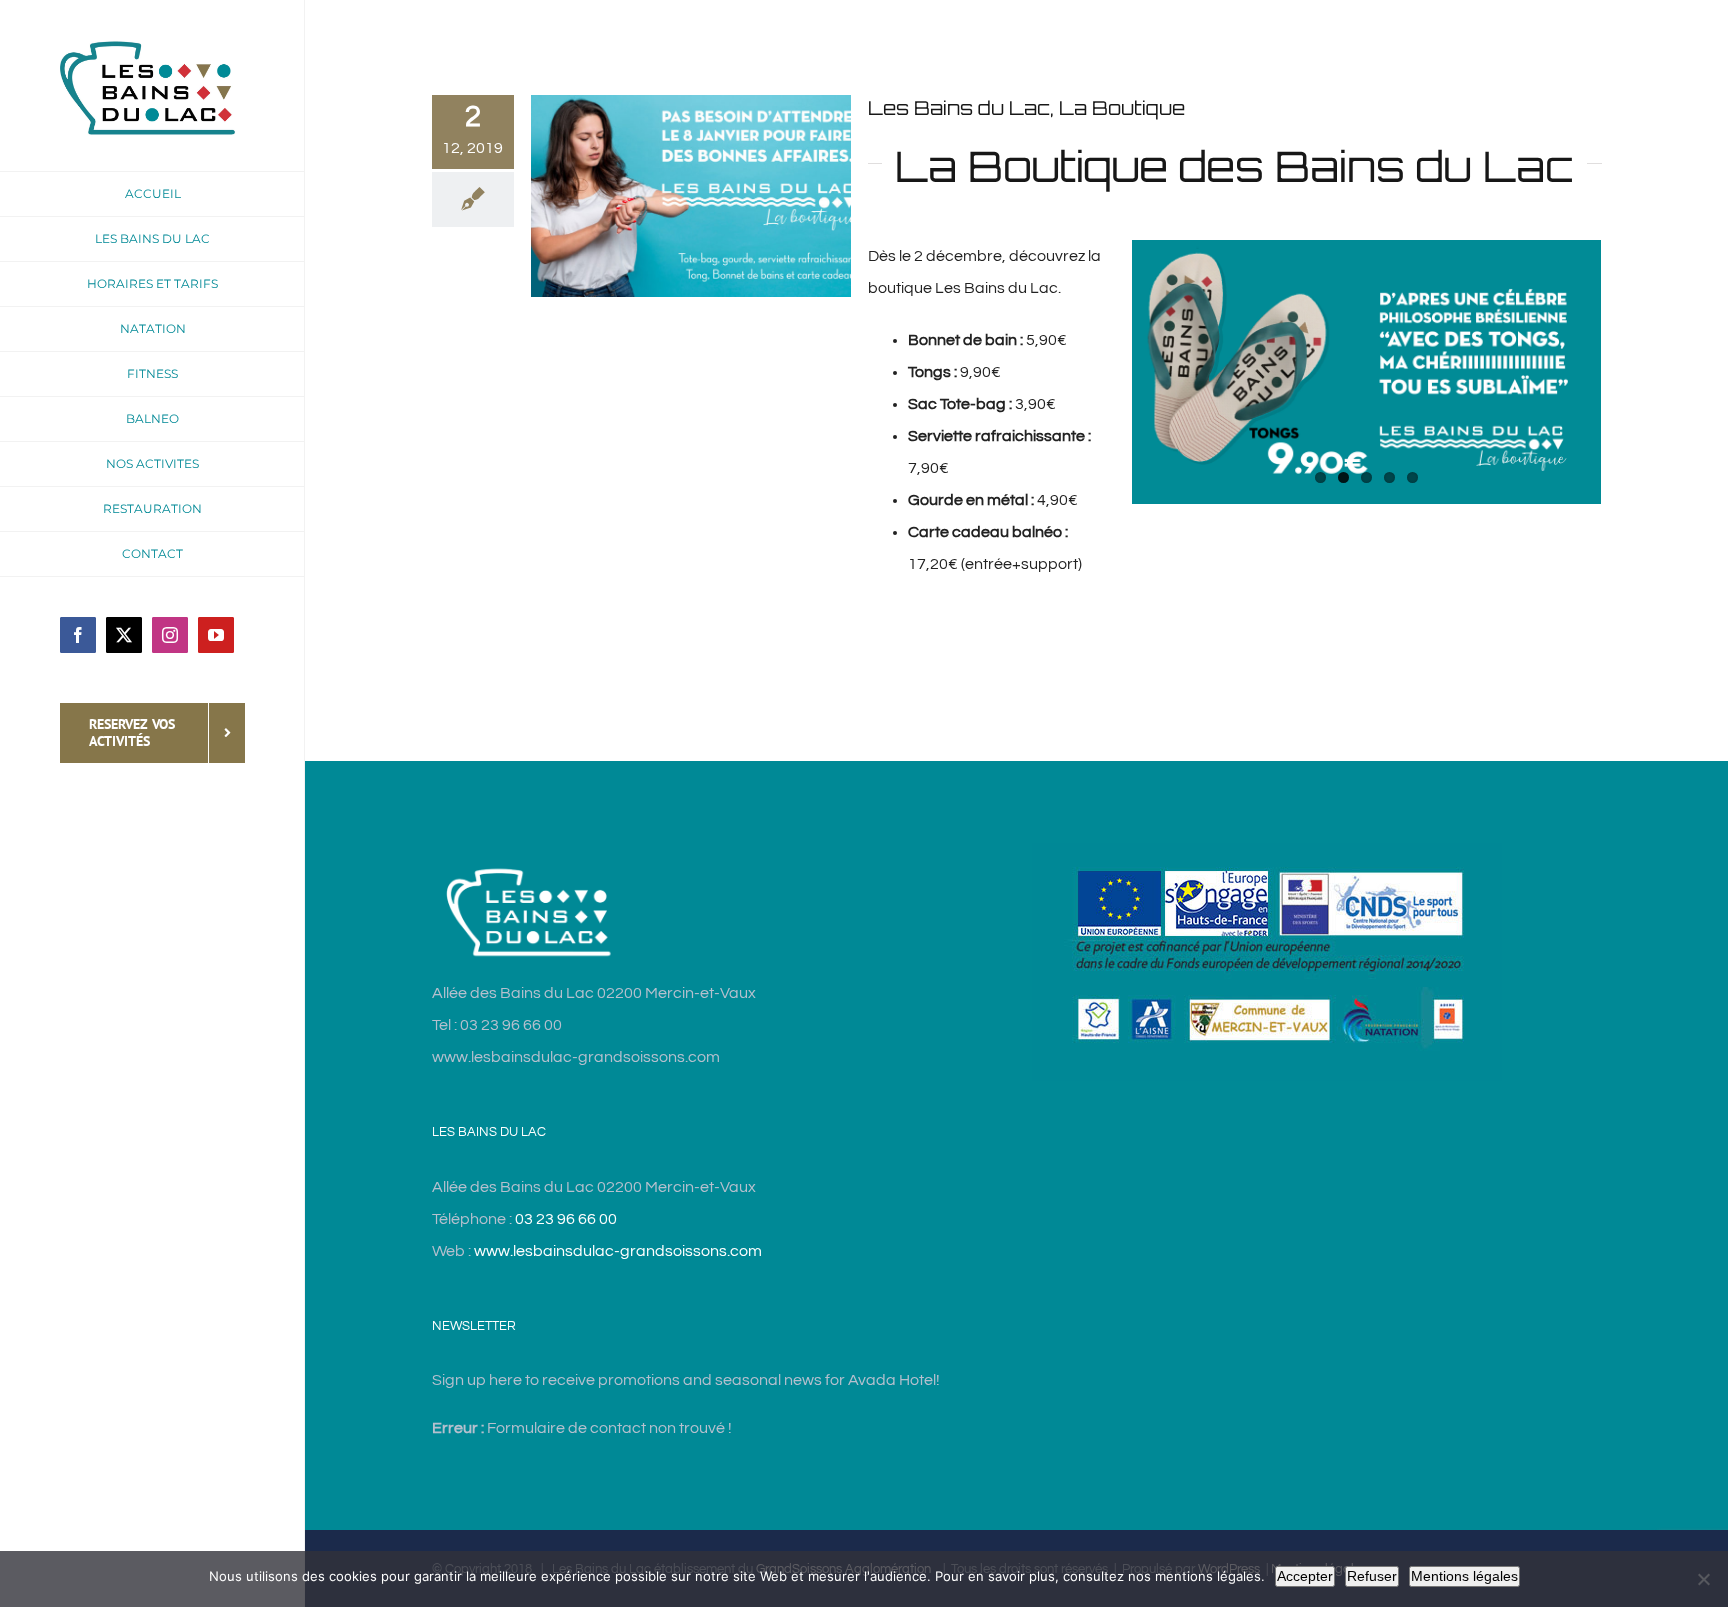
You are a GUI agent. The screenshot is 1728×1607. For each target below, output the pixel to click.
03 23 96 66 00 (566, 1219)
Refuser (1372, 1576)
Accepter (1305, 1576)
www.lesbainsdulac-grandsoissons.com (618, 1251)
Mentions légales (1464, 1576)
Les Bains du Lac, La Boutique (1026, 108)
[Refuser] (1703, 1579)
